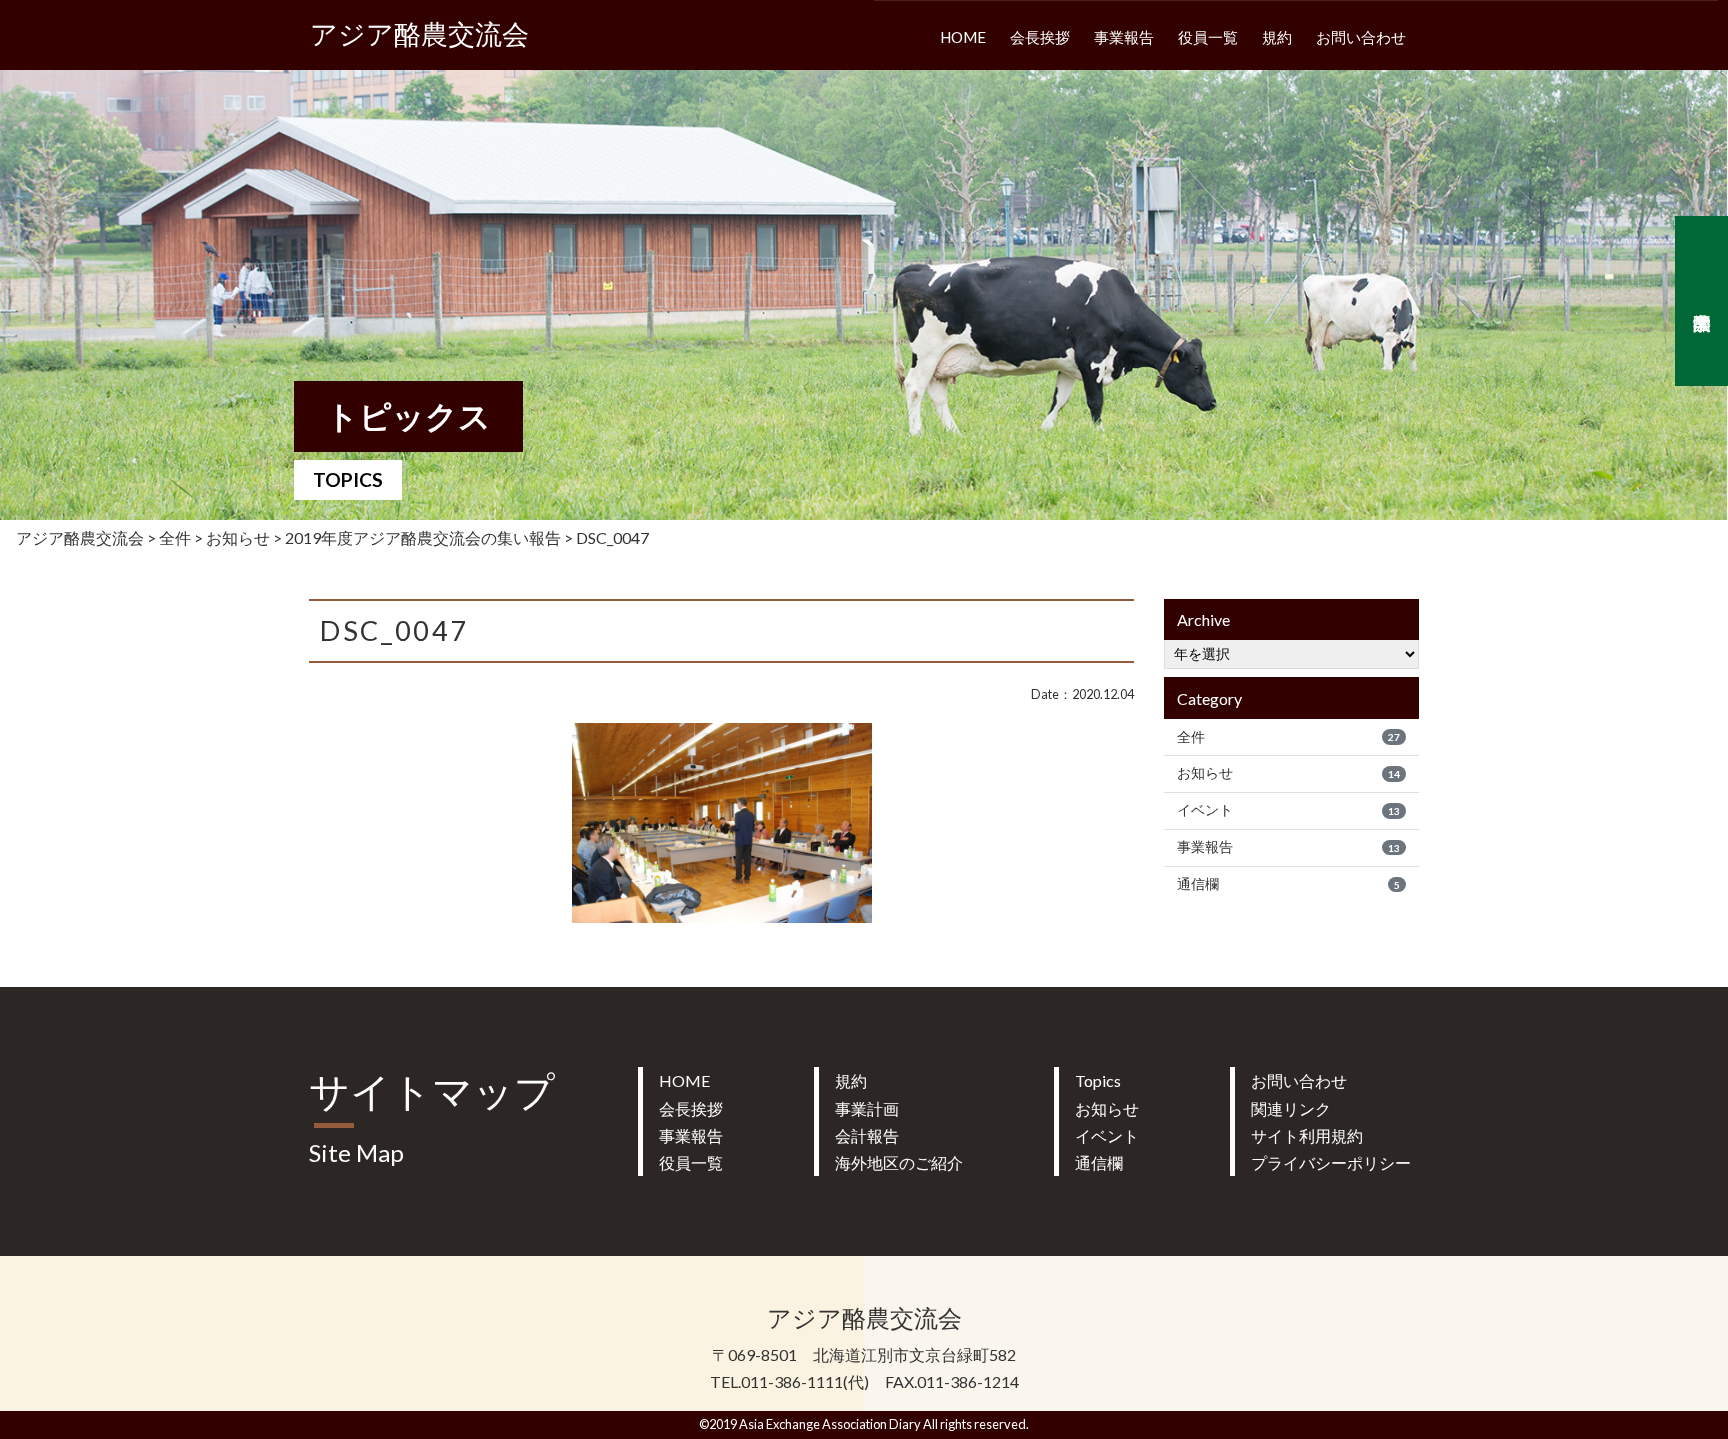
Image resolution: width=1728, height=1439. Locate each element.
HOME (963, 37)
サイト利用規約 (1307, 1135)
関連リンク (1291, 1108)
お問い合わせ (1361, 37)
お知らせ (1288, 773)
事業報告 (1124, 37)
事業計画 (867, 1108)
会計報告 (867, 1135)
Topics (1098, 1080)
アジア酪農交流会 (419, 34)
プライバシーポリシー (1331, 1162)
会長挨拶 (1040, 37)
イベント (1288, 810)
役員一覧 (1208, 37)
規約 (1277, 37)
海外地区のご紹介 (899, 1162)
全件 (1288, 737)
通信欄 (1288, 884)
